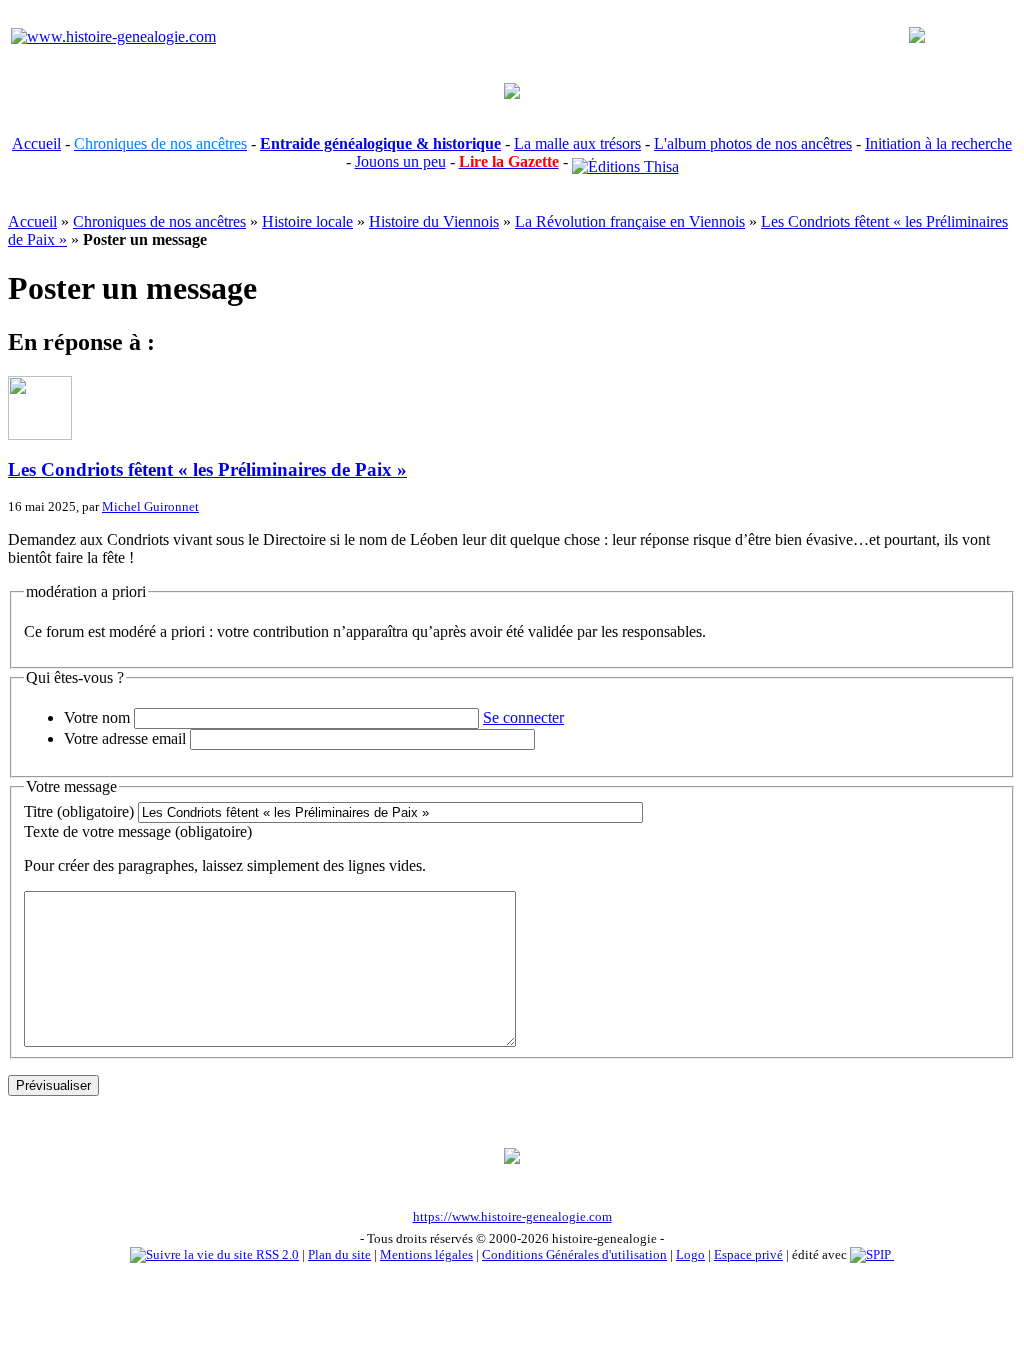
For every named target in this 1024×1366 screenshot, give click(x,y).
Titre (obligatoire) (79, 811)
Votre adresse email (125, 738)
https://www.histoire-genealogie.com (512, 1216)
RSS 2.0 (276, 1254)
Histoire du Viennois (434, 221)
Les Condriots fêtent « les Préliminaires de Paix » (207, 469)
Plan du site (339, 1254)
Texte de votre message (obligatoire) (138, 831)
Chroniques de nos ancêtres (159, 221)
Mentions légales (426, 1254)
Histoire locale (307, 221)
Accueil (36, 143)
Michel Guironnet (150, 506)
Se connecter (523, 717)
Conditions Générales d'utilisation (574, 1254)
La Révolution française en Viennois (630, 221)
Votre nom (97, 717)
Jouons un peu (400, 161)
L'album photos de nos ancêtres (753, 143)
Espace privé (748, 1254)
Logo (690, 1254)
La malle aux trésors (577, 143)
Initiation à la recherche (938, 143)
